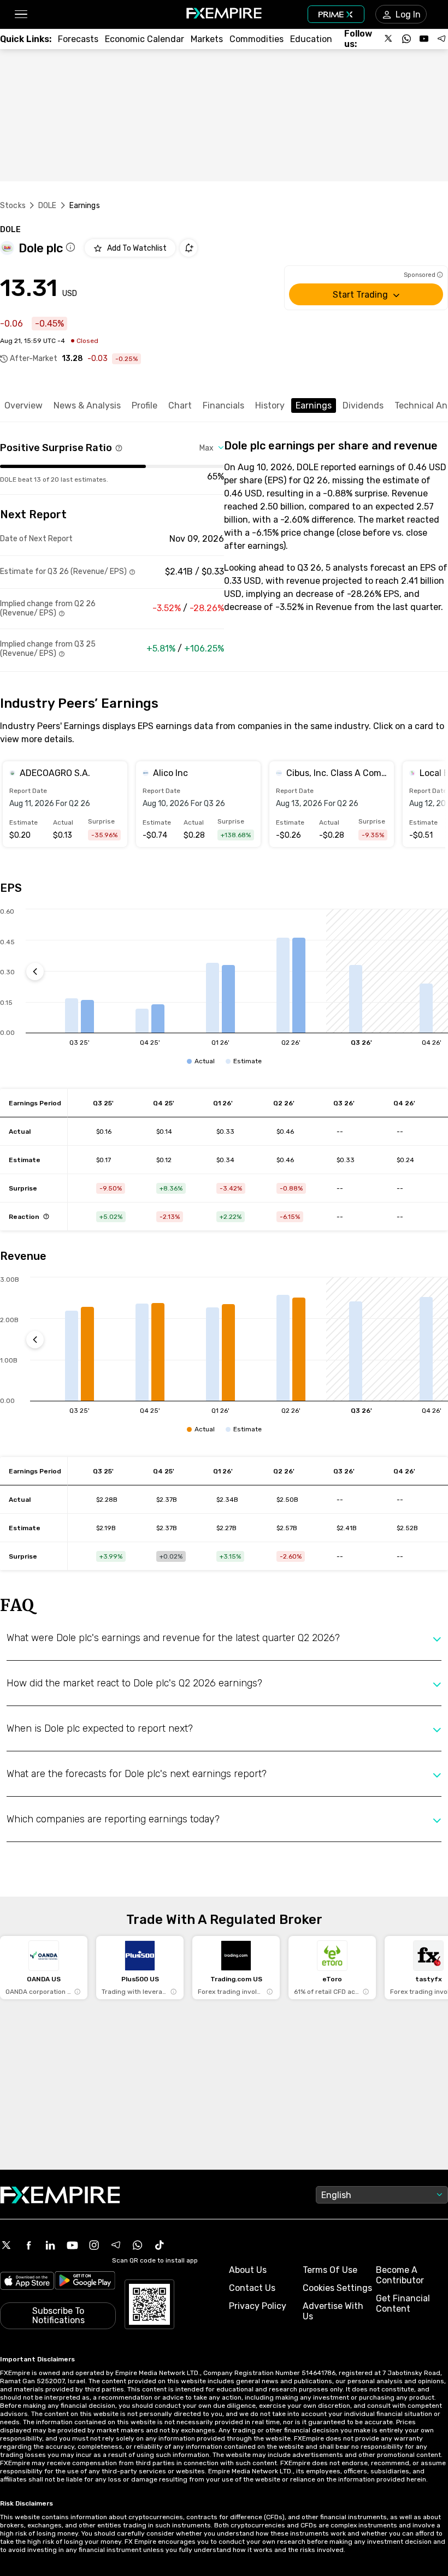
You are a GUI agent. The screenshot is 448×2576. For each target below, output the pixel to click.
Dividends (363, 405)
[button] (20, 14)
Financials (223, 405)
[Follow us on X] (389, 39)
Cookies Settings (337, 2288)
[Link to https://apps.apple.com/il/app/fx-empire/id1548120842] (27, 2282)
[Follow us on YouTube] (424, 39)
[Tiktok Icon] (160, 2245)
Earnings (314, 405)
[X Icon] (7, 2245)
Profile (145, 405)
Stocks (13, 206)
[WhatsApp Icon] (138, 2245)
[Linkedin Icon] (50, 2245)
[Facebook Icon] (28, 2245)
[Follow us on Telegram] (441, 39)
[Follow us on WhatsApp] (406, 39)
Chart (180, 405)
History (270, 405)
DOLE (48, 206)
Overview (23, 405)
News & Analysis (87, 405)
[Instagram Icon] (94, 2245)
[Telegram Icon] (116, 2245)
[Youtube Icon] (72, 2245)
